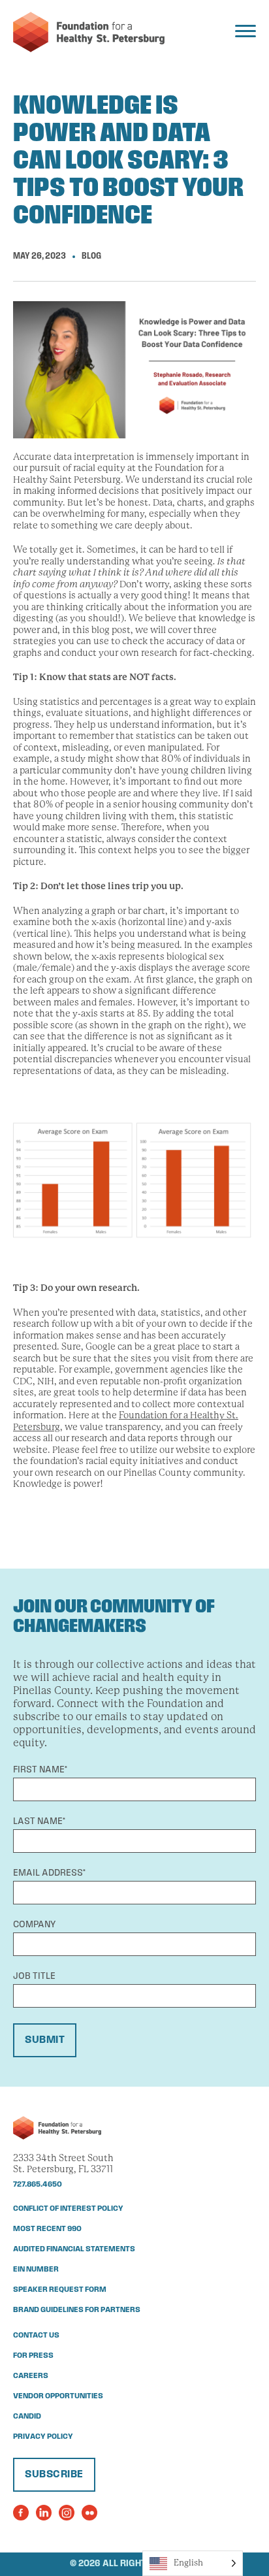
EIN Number (36, 2270)
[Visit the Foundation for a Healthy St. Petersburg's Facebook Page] (21, 2513)
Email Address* (49, 1873)
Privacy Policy (43, 2437)
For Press (33, 2356)
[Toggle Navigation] (245, 31)
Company (34, 1925)
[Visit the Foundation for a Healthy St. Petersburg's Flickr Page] (89, 2513)
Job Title (34, 1977)
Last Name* (39, 1822)
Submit (45, 2040)
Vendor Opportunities (58, 2396)
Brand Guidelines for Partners (77, 2310)
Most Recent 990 (47, 2229)
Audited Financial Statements (74, 2249)
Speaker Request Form (60, 2290)
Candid (27, 2417)
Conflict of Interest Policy (68, 2209)
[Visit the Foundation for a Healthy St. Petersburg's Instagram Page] (67, 2513)
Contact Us (36, 2336)
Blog (91, 256)
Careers (31, 2376)
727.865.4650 (38, 2185)
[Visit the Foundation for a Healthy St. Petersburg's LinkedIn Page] (44, 2513)
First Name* (40, 1770)
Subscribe (54, 2475)
